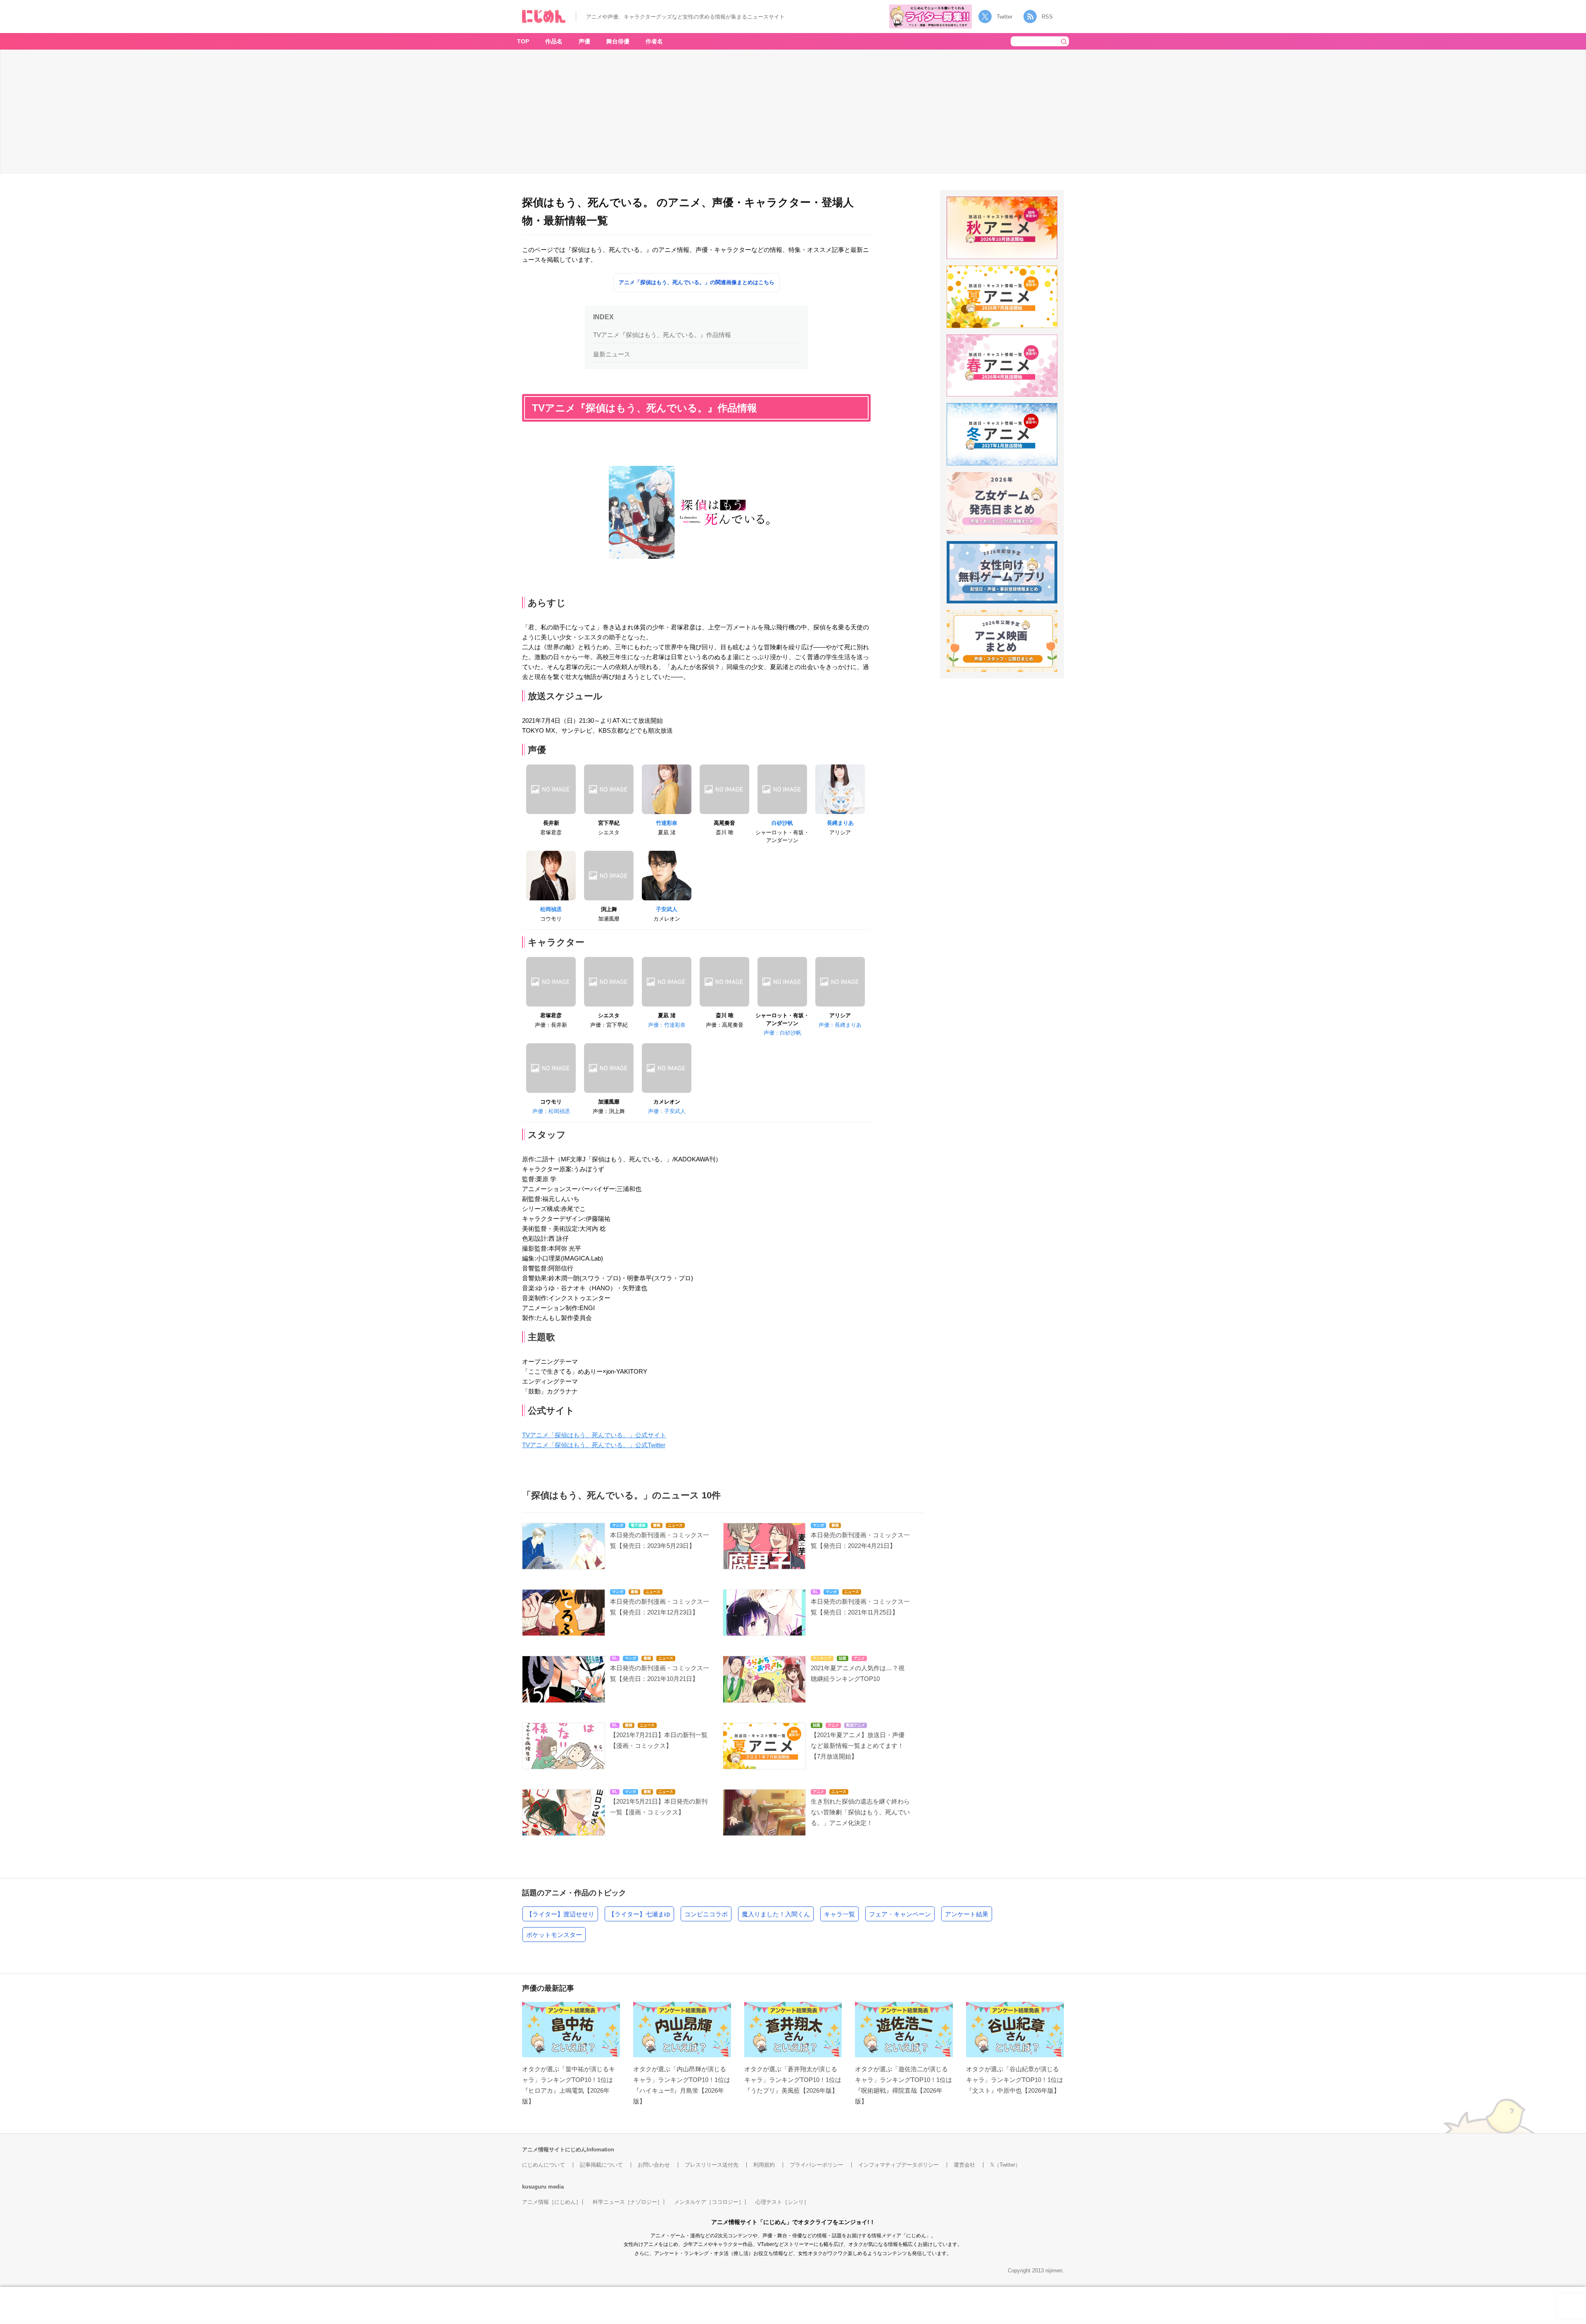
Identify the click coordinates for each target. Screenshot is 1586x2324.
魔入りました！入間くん (776, 1914)
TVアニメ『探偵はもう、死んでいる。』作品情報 (662, 335)
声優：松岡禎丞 (551, 1111)
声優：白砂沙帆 (782, 1033)
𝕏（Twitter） (1005, 2165)
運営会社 (964, 2165)
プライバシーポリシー (817, 2165)
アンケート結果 (967, 1914)
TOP (523, 41)
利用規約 (764, 2165)
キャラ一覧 (839, 1914)
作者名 (654, 41)
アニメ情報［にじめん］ (552, 2202)
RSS (1047, 17)
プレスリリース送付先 (712, 2165)
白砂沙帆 (782, 823)
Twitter (1004, 17)
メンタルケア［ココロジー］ (709, 2202)
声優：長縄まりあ (840, 1025)
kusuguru (534, 2187)
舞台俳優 (618, 41)
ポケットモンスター (554, 1935)
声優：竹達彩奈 (667, 1025)
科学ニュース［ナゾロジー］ (628, 2202)
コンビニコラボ (706, 1914)
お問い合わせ (654, 2165)
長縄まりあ (840, 823)
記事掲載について (601, 2165)
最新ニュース (612, 354)
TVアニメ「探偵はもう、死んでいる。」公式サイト (594, 1435)
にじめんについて (544, 2165)
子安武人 (667, 909)
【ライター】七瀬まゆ (639, 1914)
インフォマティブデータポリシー (899, 2165)
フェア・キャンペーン (900, 1914)
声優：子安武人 (667, 1111)
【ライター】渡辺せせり (560, 1914)
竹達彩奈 (667, 823)
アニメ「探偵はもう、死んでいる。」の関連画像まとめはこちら (697, 282)
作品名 (554, 41)
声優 (584, 41)
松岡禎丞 (551, 909)
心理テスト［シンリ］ (782, 2202)
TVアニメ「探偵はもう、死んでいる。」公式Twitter (594, 1445)
